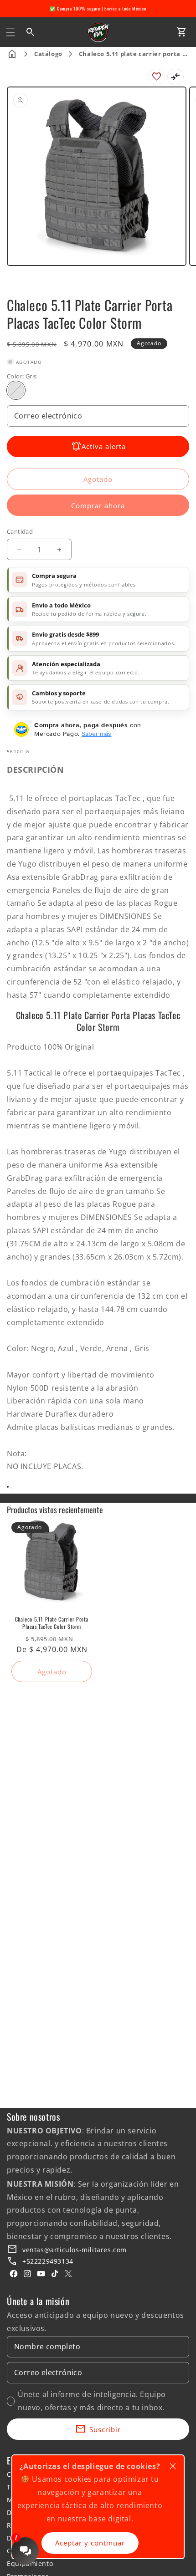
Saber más (96, 734)
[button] (10, 32)
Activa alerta (104, 446)
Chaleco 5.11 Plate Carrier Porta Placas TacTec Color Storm (52, 1623)
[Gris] (16, 390)
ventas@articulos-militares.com (75, 2250)
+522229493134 (48, 2261)
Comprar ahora (98, 505)
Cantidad (20, 531)
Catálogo (48, 54)
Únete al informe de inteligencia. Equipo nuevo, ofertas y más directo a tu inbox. (92, 2401)
